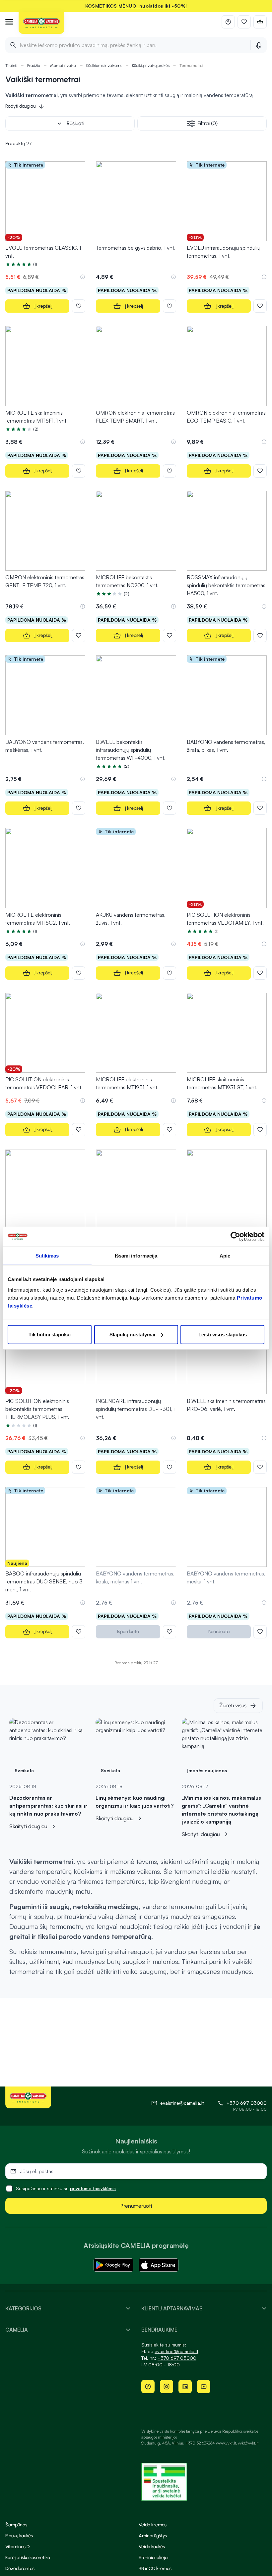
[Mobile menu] (9, 22)
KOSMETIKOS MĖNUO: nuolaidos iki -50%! (136, 6)
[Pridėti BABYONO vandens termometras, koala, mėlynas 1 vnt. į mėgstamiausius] (170, 1632)
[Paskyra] (228, 22)
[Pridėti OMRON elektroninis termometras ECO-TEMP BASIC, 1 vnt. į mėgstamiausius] (260, 471)
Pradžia (34, 66)
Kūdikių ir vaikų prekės (151, 66)
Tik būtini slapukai (50, 1334)
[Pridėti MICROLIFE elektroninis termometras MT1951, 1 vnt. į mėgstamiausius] (170, 1130)
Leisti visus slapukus (223, 1334)
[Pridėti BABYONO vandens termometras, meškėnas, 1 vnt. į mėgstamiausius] (79, 808)
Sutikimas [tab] (47, 1256)
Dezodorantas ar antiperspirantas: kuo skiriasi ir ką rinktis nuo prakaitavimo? (48, 1806)
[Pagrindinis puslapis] (41, 23)
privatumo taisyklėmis (93, 2188)
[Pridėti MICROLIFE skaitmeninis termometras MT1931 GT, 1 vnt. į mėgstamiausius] (260, 1130)
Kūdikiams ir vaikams (104, 66)
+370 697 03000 (247, 2103)
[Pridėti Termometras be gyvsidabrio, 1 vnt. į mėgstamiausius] (170, 306)
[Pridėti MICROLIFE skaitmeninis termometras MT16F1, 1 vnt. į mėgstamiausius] (79, 471)
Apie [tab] (225, 1256)
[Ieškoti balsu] (259, 45)
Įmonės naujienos (207, 1770)
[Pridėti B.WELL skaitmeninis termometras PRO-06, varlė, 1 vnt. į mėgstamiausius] (260, 1467)
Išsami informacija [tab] (136, 1256)
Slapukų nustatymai (132, 1334)
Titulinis (11, 66)
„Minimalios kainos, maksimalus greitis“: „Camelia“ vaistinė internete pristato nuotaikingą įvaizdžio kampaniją (221, 1810)
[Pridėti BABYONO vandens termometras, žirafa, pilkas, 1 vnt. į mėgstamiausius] (260, 808)
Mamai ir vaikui (63, 66)
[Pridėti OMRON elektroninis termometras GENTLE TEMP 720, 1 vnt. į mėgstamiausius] (79, 636)
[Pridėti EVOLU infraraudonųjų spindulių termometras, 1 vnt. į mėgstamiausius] (260, 306)
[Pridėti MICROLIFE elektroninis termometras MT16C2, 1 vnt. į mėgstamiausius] (79, 973)
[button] (83, 277)
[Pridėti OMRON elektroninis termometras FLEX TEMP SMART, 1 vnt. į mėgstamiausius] (170, 471)
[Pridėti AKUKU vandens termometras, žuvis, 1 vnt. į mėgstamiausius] (170, 973)
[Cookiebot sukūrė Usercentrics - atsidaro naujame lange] (235, 1237)
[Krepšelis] (260, 22)
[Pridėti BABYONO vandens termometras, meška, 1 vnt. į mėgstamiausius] (260, 1632)
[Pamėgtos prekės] (244, 22)
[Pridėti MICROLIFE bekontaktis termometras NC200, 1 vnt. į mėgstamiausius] (170, 636)
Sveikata (24, 1770)
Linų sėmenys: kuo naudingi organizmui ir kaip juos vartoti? (135, 1802)
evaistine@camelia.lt (176, 2351)
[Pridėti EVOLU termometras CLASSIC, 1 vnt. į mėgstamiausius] (79, 306)
